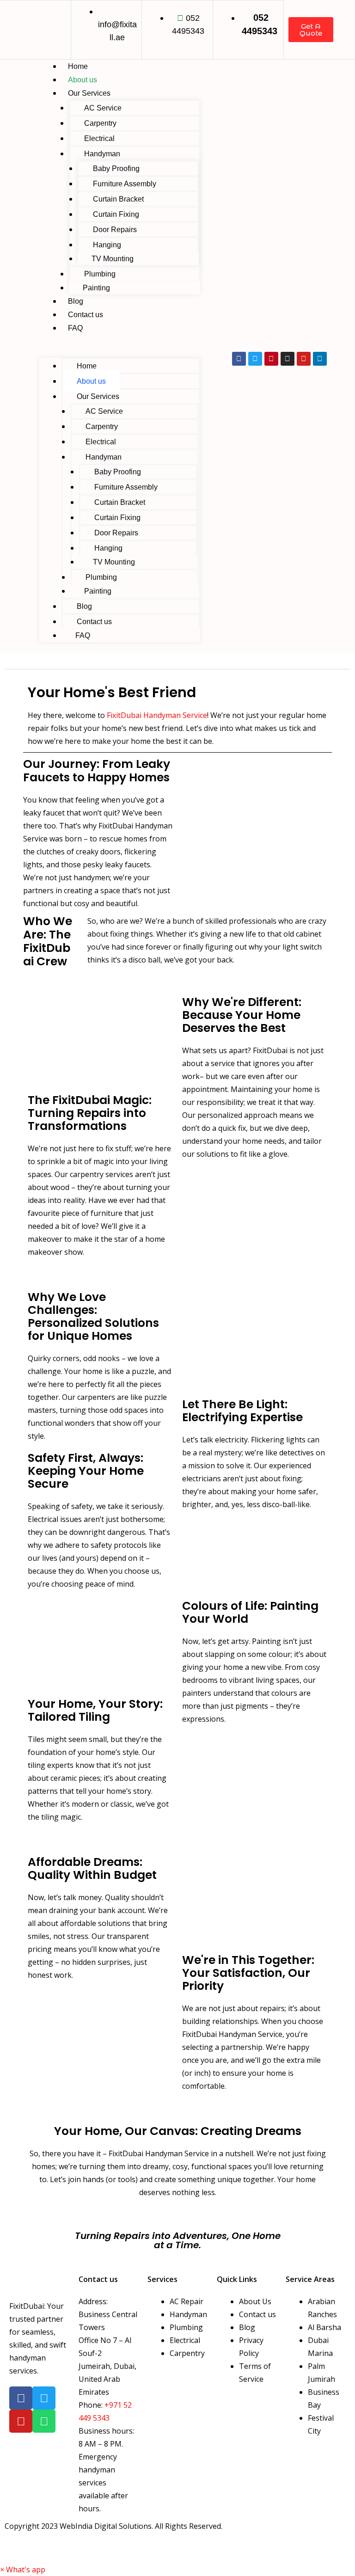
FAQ (75, 328)
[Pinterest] (271, 359)
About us (83, 80)
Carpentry (100, 123)
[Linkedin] (320, 359)
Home (78, 66)
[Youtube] (304, 359)
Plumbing (100, 274)
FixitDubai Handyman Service (157, 715)
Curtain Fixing (116, 214)
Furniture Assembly (125, 184)
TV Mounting (113, 259)
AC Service (103, 108)
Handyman (102, 154)
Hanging (107, 245)
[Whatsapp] (44, 2421)
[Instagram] (288, 359)
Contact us (86, 315)
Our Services (89, 93)
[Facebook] (239, 359)
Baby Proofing (116, 169)
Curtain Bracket (118, 199)
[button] (120, 351)
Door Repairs (115, 230)
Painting (96, 288)
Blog (76, 301)
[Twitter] (255, 359)
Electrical (99, 138)
